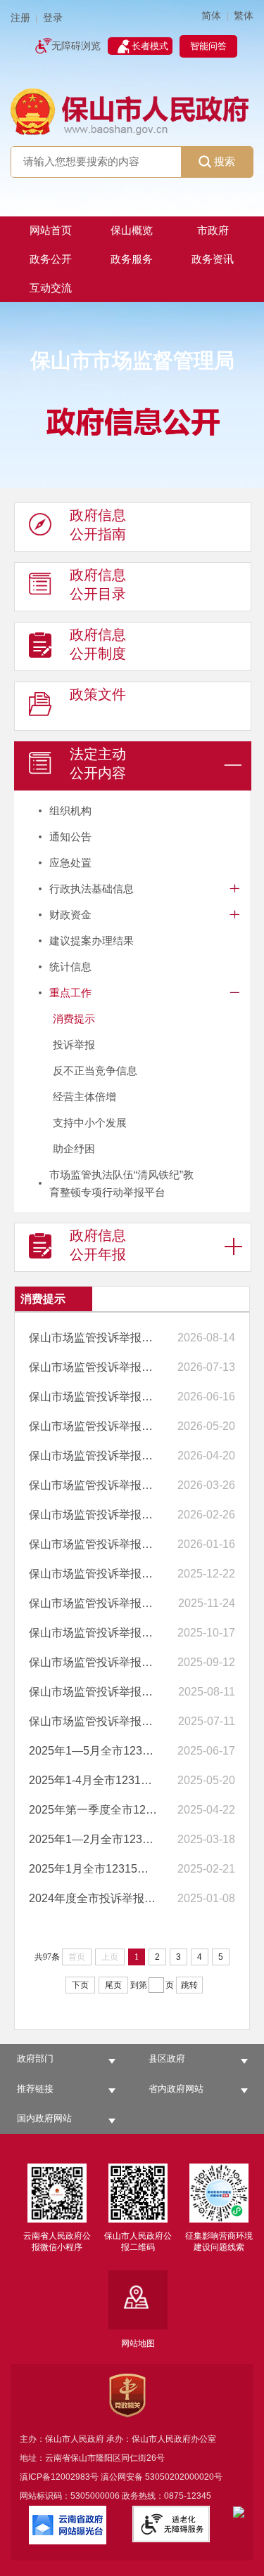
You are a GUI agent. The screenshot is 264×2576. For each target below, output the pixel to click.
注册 (20, 18)
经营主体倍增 (84, 1097)
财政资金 (70, 915)
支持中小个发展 (90, 1123)
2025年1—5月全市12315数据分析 (93, 1751)
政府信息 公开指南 (98, 525)
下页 (80, 1985)
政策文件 (98, 694)
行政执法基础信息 (92, 889)
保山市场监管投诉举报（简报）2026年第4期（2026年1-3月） (93, 1456)
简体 (211, 16)
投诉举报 (74, 1045)
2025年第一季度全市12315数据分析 (93, 1810)
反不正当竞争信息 (95, 1071)
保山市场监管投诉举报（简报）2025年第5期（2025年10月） (93, 1603)
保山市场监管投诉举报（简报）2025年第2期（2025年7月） (93, 1692)
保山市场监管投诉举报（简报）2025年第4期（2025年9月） (93, 1633)
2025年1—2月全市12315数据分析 (93, 1839)
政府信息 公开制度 (98, 644)
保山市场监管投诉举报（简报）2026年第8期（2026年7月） (93, 1338)
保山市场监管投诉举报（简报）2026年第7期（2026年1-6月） (93, 1367)
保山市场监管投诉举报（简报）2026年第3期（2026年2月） (93, 1485)
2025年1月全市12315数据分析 (93, 1869)
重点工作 (70, 993)
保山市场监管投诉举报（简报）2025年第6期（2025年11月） (93, 1574)
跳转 (189, 1985)
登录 (53, 18)
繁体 (244, 16)
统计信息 (70, 967)
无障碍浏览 (76, 46)
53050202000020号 (184, 2477)
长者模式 (150, 46)
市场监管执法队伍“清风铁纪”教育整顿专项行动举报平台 (121, 1183)
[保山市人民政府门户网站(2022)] (132, 111)
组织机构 (70, 811)
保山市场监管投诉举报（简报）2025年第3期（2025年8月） (93, 1662)
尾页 (113, 1985)
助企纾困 (74, 1149)
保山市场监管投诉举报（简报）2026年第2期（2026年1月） (93, 1515)
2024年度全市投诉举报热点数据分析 (93, 1898)
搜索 (225, 161)
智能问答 (208, 46)
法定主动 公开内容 (98, 763)
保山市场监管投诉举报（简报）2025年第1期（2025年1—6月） (93, 1721)
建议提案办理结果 (92, 941)
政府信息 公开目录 (98, 584)
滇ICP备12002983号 (59, 2477)
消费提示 (74, 1019)
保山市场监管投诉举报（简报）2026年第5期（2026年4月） (93, 1426)
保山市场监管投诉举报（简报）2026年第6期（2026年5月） (93, 1397)
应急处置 (70, 863)
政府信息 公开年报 (98, 1245)
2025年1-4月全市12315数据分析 (93, 1780)
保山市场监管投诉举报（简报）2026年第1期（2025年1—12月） (93, 1544)
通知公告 (70, 837)
